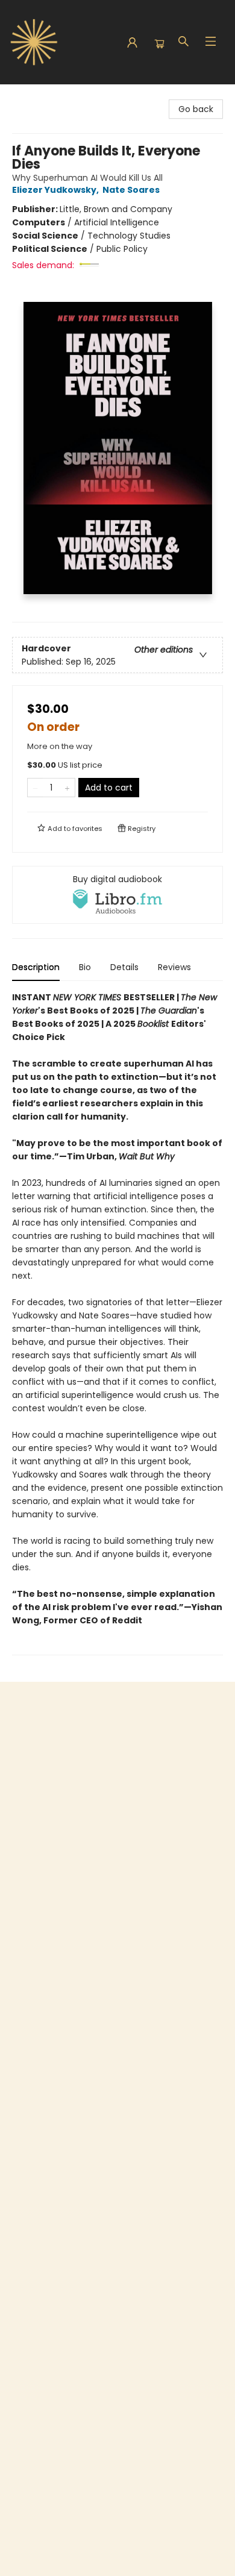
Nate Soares (131, 190)
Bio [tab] (85, 967)
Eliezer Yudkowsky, (56, 190)
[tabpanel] (117, 1323)
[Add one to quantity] (67, 788)
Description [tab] (36, 967)
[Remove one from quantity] (35, 788)
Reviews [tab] (174, 967)
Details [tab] (124, 967)
